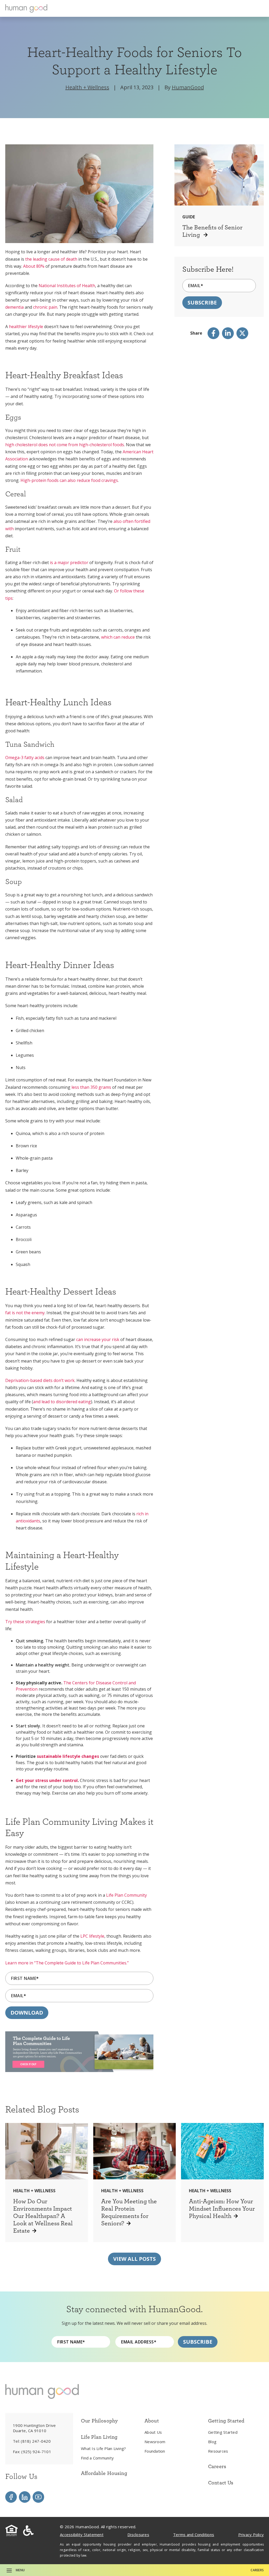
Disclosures (138, 2535)
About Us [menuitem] (153, 2432)
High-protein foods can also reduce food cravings (69, 480)
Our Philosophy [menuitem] (99, 2421)
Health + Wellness (87, 87)
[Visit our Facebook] (11, 2497)
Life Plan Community (126, 1895)
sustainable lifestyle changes (68, 1756)
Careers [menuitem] (217, 2466)
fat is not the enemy (25, 1313)
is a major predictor (69, 562)
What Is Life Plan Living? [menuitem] (103, 2448)
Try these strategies (25, 1622)
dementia (14, 307)
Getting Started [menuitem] (223, 2432)
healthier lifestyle (26, 327)
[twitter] (242, 333)
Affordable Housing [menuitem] (104, 2473)
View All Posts (134, 2259)
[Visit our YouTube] (38, 2497)
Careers (257, 2570)
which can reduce (118, 637)
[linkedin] (228, 333)
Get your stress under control (47, 1780)
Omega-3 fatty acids (25, 758)
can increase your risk (98, 1339)
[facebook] (213, 333)
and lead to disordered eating (62, 1402)
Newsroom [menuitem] (155, 2442)
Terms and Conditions (194, 2535)
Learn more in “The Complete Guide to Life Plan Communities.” (67, 1963)
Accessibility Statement (82, 2535)
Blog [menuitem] (212, 2442)
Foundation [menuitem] (155, 2451)
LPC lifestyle (92, 1936)
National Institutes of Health (67, 286)
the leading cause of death (51, 259)
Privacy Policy (251, 2535)
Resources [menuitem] (218, 2451)
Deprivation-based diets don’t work (40, 1380)
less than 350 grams (92, 1087)
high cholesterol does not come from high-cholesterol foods (65, 445)
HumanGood (188, 87)
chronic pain (45, 307)
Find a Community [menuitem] (97, 2458)
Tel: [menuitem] (32, 2441)
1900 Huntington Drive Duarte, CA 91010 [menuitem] (34, 2428)
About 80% (34, 266)
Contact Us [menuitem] (221, 2483)
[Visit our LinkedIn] (25, 2497)
